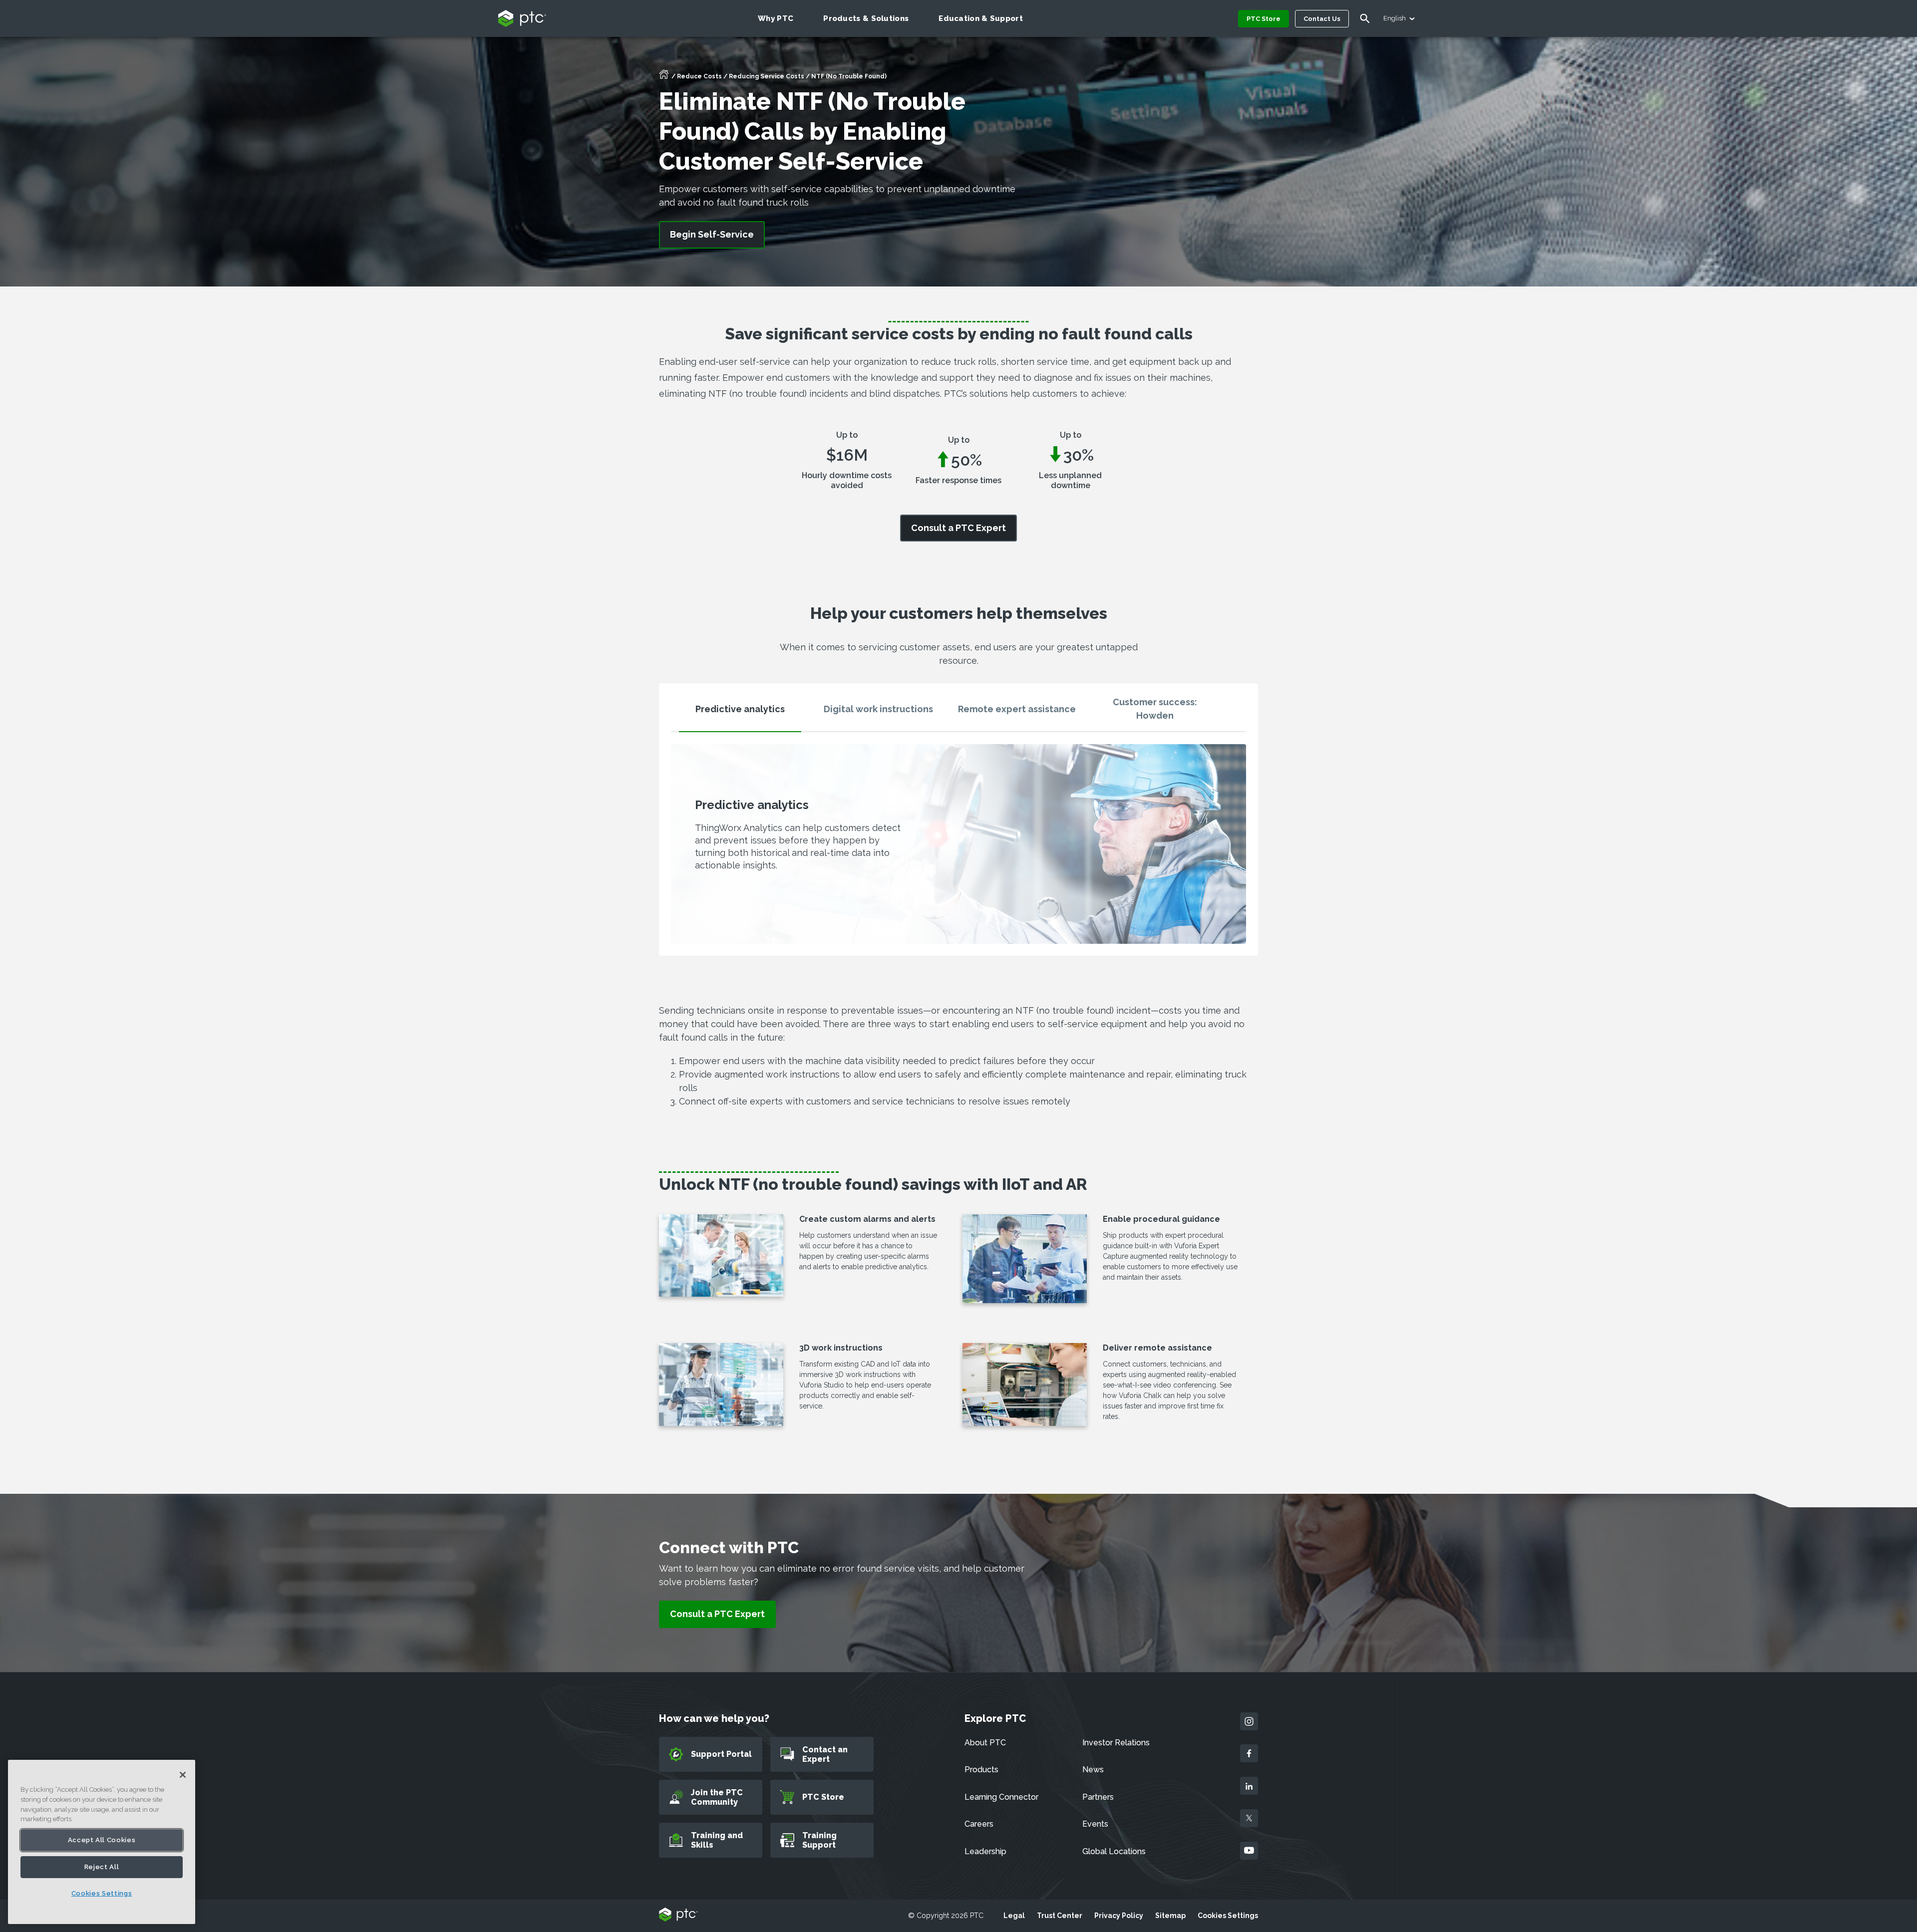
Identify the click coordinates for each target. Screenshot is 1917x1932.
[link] (958, 528)
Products (981, 1770)
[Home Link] (664, 77)
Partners (1098, 1797)
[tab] (740, 713)
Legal (1014, 1916)
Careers (979, 1824)
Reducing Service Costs (767, 76)
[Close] (183, 1775)
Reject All (102, 1867)
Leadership (985, 1851)
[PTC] (678, 1915)
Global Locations (1114, 1851)
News (1093, 1770)
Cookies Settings (1228, 1916)
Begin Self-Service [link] (712, 234)
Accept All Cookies (102, 1840)
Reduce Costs (699, 76)
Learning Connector (1001, 1797)
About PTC (985, 1743)
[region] (102, 1842)
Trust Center (1060, 1916)
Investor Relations (1116, 1743)
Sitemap (1170, 1916)
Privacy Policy (1119, 1916)
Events (1095, 1824)
